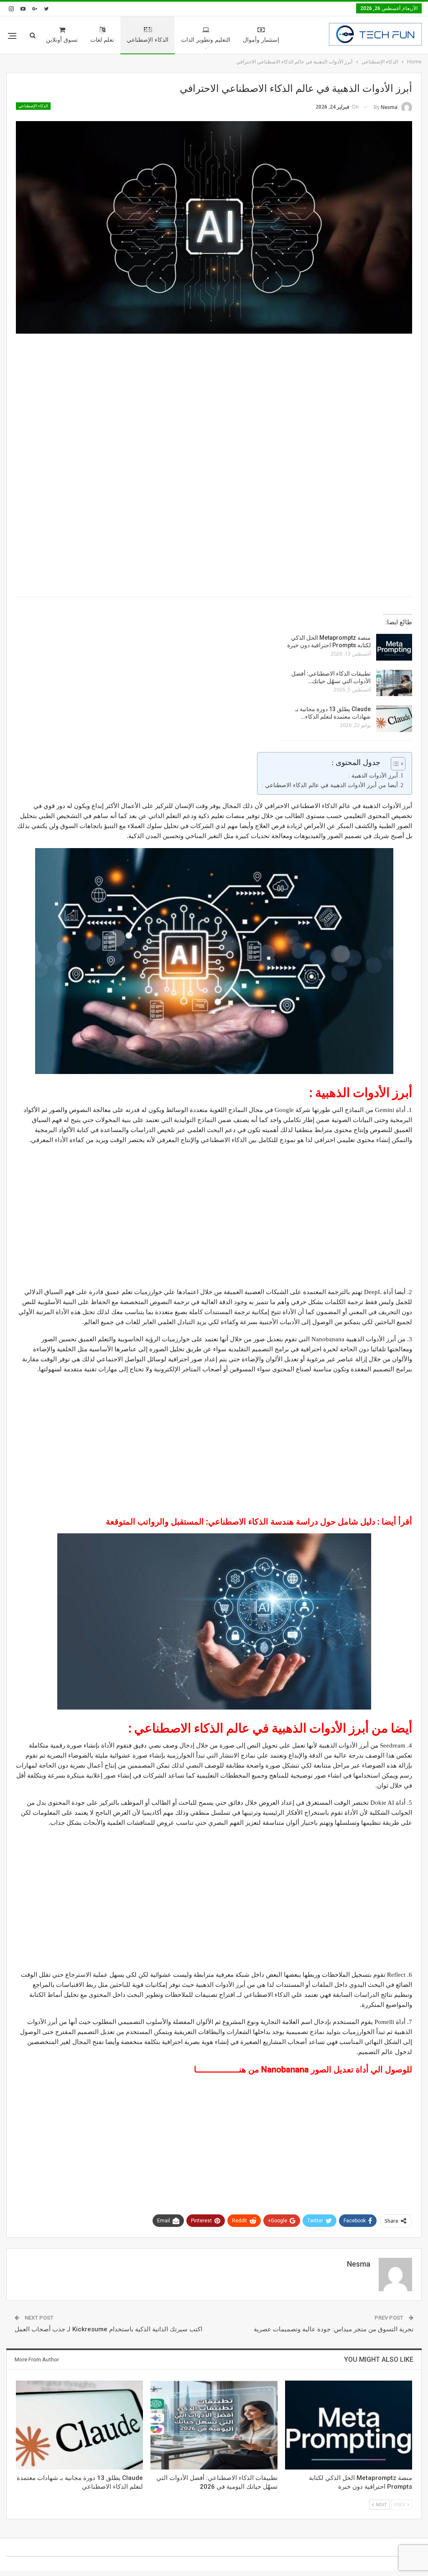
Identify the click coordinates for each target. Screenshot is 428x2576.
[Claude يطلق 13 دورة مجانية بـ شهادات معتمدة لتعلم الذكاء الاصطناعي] (394, 719)
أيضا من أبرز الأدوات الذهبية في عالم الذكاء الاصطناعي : (330, 785)
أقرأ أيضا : (259, 1522)
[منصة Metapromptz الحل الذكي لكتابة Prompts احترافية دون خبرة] (394, 647)
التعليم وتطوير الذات (206, 40)
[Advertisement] (214, 400)
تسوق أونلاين (62, 40)
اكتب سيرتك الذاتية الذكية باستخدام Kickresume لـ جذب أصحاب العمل (108, 2329)
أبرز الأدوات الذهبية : (373, 776)
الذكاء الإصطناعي (148, 40)
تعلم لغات (102, 40)
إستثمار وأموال (261, 40)
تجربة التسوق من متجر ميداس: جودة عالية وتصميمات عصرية (334, 2329)
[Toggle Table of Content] (394, 764)
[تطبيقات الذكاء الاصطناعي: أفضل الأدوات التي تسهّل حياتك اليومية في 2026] (394, 683)
